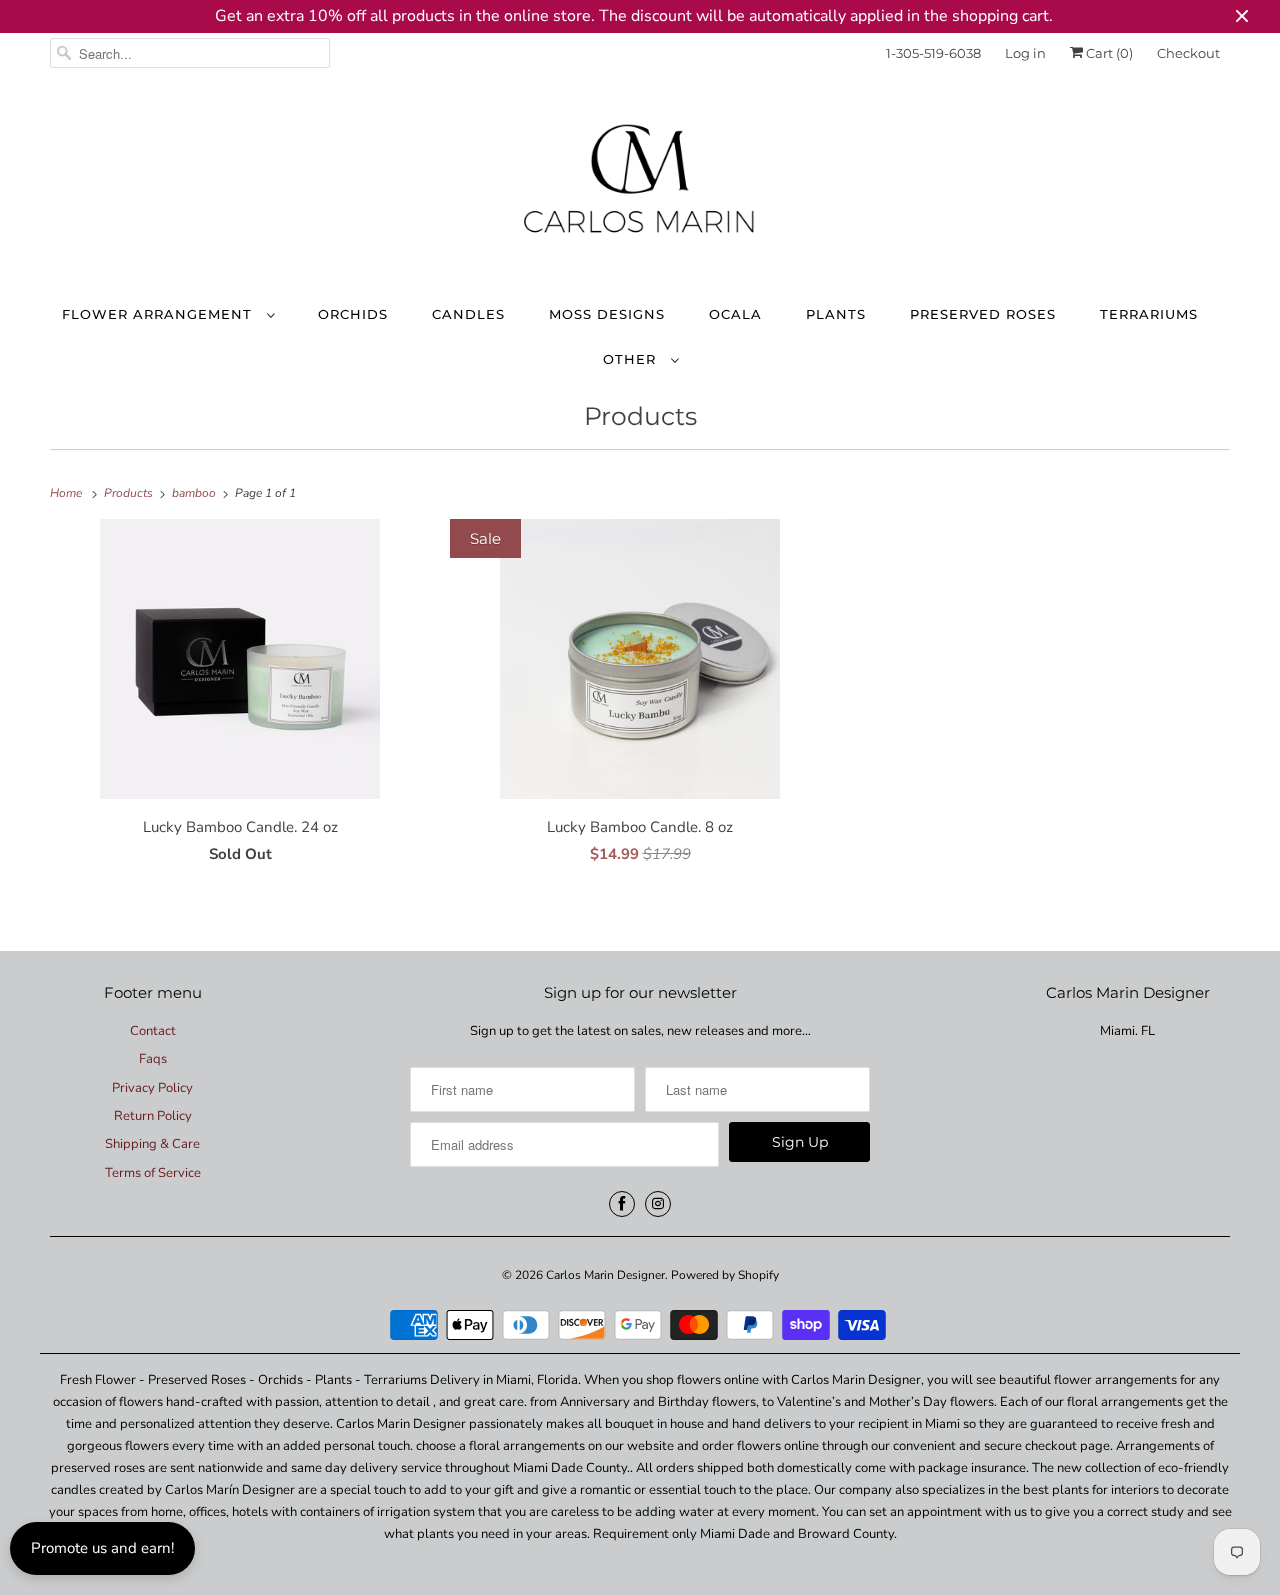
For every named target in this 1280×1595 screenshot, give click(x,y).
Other (632, 359)
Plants (836, 314)
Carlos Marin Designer (605, 1275)
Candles (468, 314)
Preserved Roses (983, 314)
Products (640, 416)
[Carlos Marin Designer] (640, 187)
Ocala (735, 314)
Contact (153, 1031)
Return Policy (153, 1116)
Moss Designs (607, 314)
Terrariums (1149, 314)
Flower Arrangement (159, 314)
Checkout (1188, 53)
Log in (1025, 53)
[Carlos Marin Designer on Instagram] (658, 1204)
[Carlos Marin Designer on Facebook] (622, 1204)
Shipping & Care (152, 1144)
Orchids (353, 314)
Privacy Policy (152, 1088)
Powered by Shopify (725, 1275)
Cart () (1108, 53)
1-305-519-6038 (933, 53)
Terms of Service (153, 1173)
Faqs (153, 1059)
